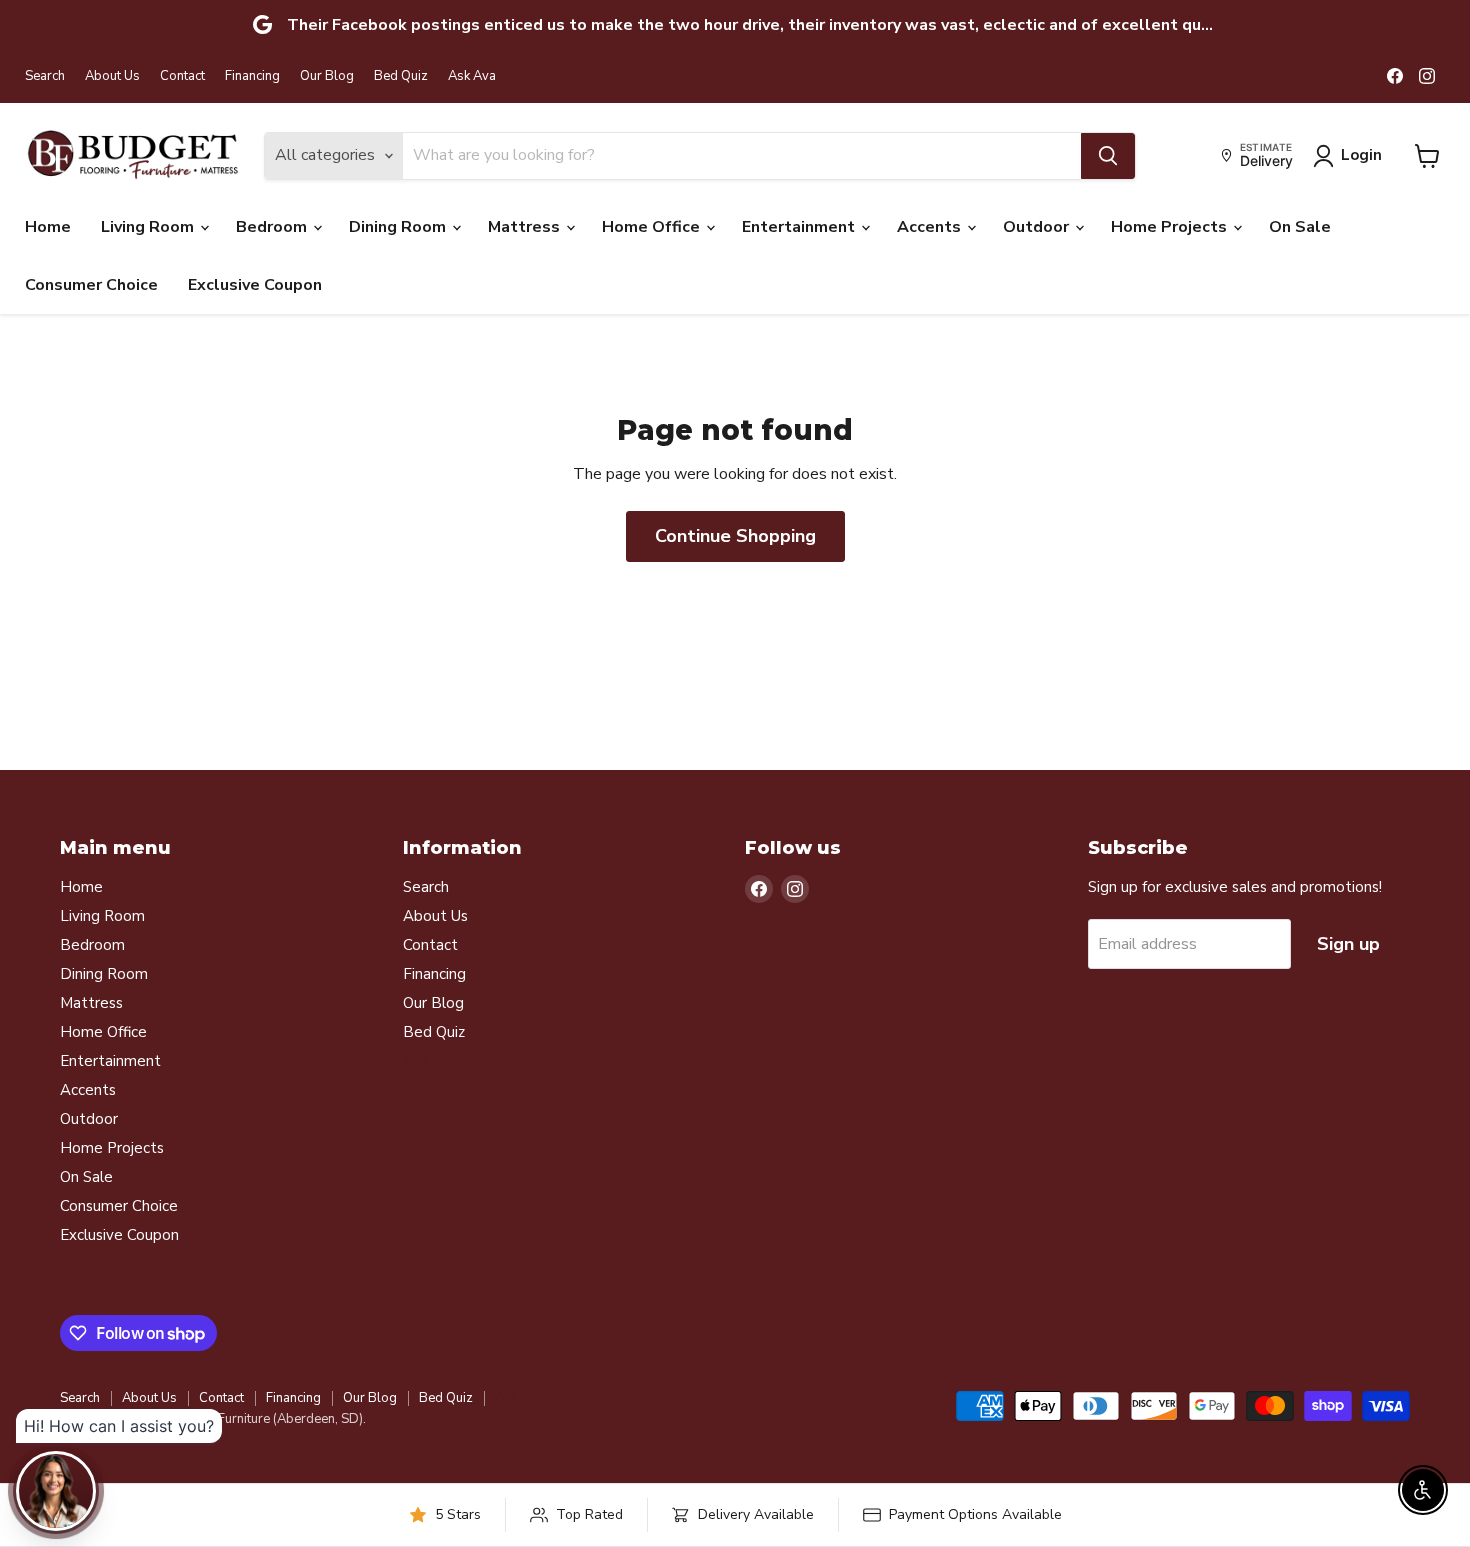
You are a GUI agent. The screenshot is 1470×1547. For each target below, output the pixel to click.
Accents (931, 227)
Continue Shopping (735, 536)
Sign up (1348, 944)
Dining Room (399, 227)
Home (48, 227)
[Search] (1108, 156)
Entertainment (800, 227)
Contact (182, 76)
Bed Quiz (401, 76)
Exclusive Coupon (255, 285)
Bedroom (273, 227)
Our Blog (327, 76)
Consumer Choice (91, 285)
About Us (112, 76)
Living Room (149, 227)
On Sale (1300, 227)
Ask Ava (472, 76)
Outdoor (1038, 227)
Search (45, 76)
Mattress (526, 227)
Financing (252, 76)
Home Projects (1171, 227)
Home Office (653, 227)
